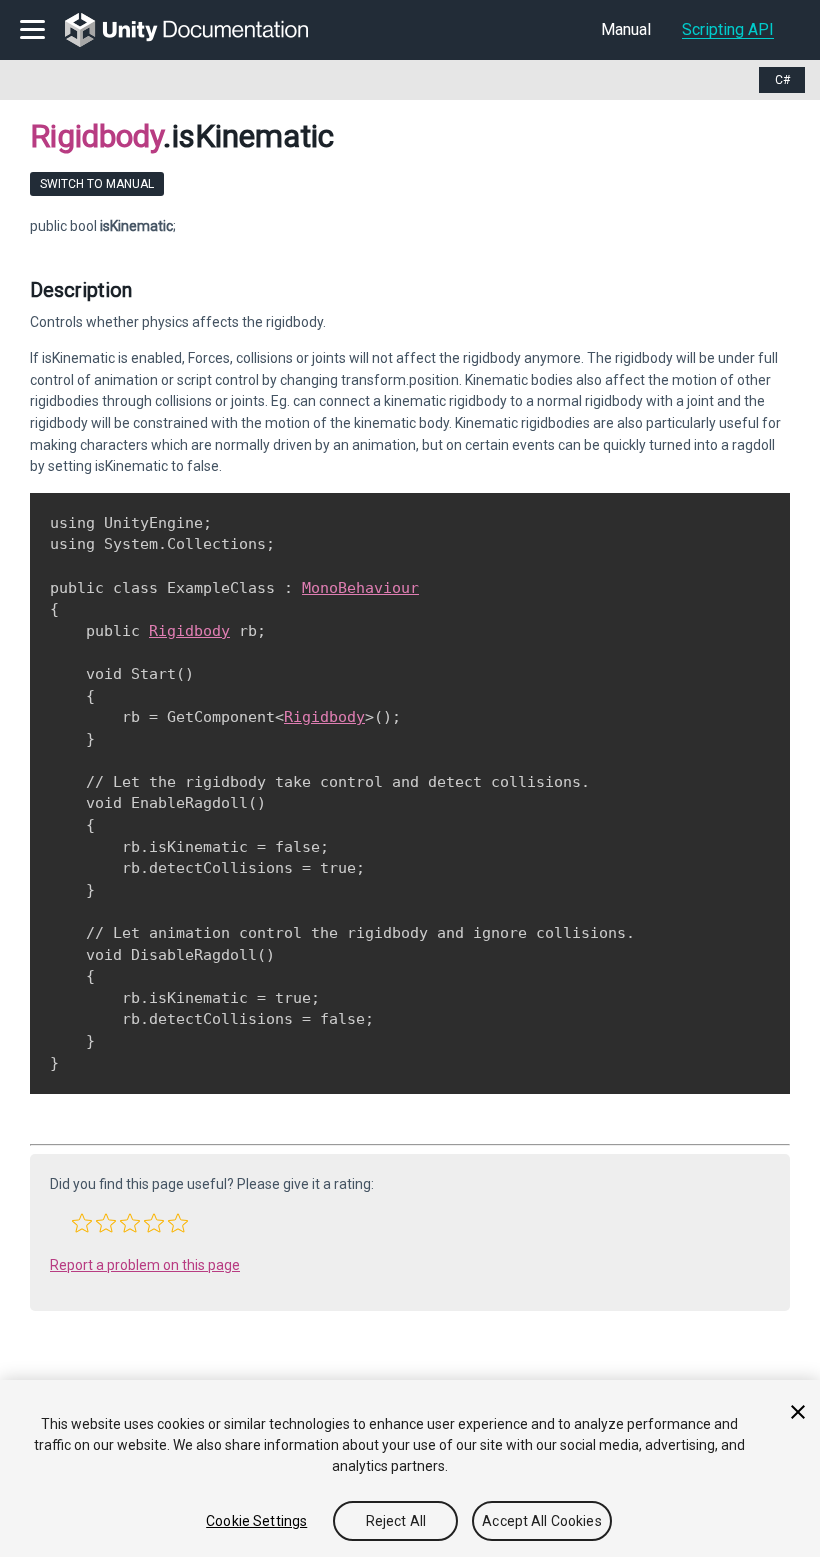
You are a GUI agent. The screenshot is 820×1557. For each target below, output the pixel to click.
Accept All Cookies (542, 1521)
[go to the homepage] (200, 30)
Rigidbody (96, 136)
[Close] (798, 1412)
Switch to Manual (97, 184)
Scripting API (728, 29)
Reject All (396, 1521)
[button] (82, 1223)
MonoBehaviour (360, 588)
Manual (626, 29)
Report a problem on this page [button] (145, 1265)
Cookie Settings (256, 1521)
